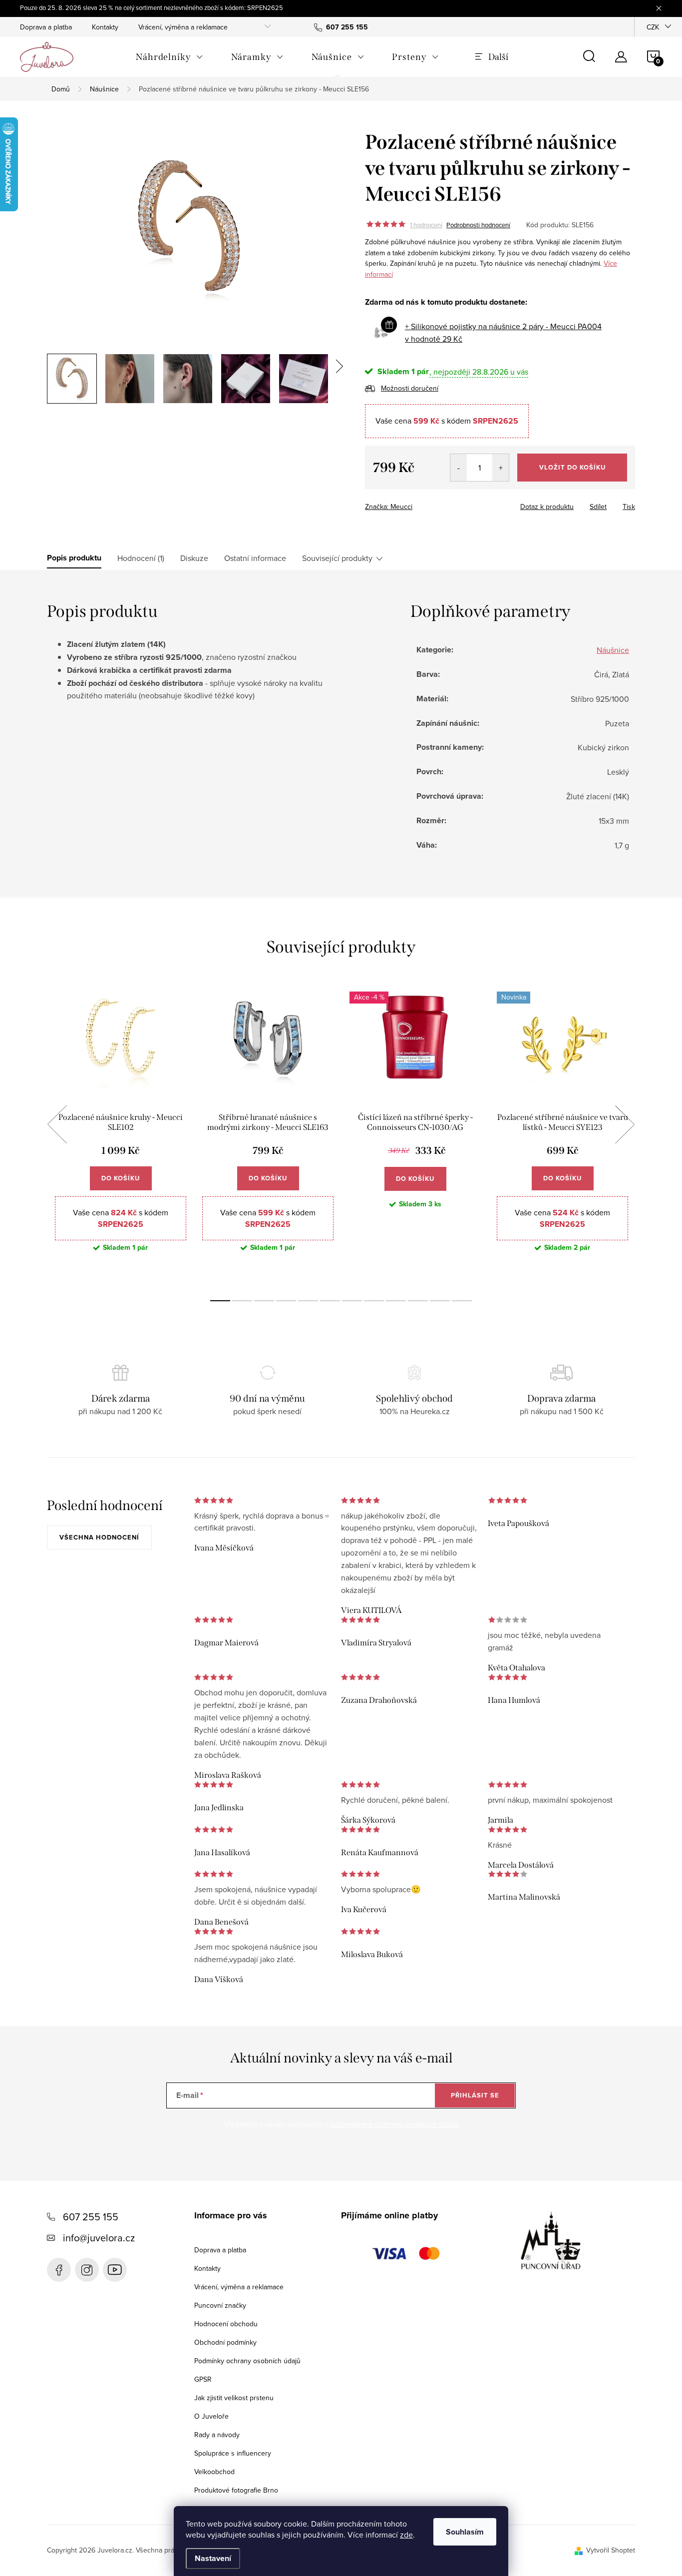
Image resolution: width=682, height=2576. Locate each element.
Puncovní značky (220, 2305)
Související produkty (337, 558)
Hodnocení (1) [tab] (141, 558)
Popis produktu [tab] (74, 558)
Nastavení (213, 2558)
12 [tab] (462, 1301)
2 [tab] (242, 1301)
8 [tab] (374, 1301)
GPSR (203, 2379)
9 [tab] (396, 1301)
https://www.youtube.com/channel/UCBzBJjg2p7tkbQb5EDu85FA (115, 2270)
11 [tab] (440, 1301)
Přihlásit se (475, 2095)
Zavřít (420, 504)
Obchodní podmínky (225, 2342)
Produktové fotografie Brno (236, 2490)
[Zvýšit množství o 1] (501, 468)
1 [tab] (220, 1301)
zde (406, 2535)
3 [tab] (264, 1301)
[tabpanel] (121, 1136)
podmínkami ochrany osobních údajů (394, 2124)
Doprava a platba (46, 27)
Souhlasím (465, 2532)
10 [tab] (418, 1301)
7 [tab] (352, 1301)
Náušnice (613, 650)
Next (625, 1124)
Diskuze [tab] (194, 558)
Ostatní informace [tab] (255, 558)
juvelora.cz (87, 2270)
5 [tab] (308, 1301)
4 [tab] (286, 1301)
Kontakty (105, 27)
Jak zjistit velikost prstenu (234, 2398)
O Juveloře (211, 2416)
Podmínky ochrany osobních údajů (247, 2361)
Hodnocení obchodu (226, 2324)
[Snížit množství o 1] (459, 468)
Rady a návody (217, 2435)
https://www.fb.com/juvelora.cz (59, 2270)
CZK (653, 27)
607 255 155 (91, 2217)
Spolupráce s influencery (233, 2453)
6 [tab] (330, 1301)
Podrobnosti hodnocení (478, 225)
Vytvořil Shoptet (611, 2550)
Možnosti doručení (410, 388)
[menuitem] (170, 57)
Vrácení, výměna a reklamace (183, 27)
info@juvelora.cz (99, 2238)
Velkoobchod (214, 2472)
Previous (57, 1124)
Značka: (389, 507)
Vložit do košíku (572, 467)
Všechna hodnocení (99, 1537)
